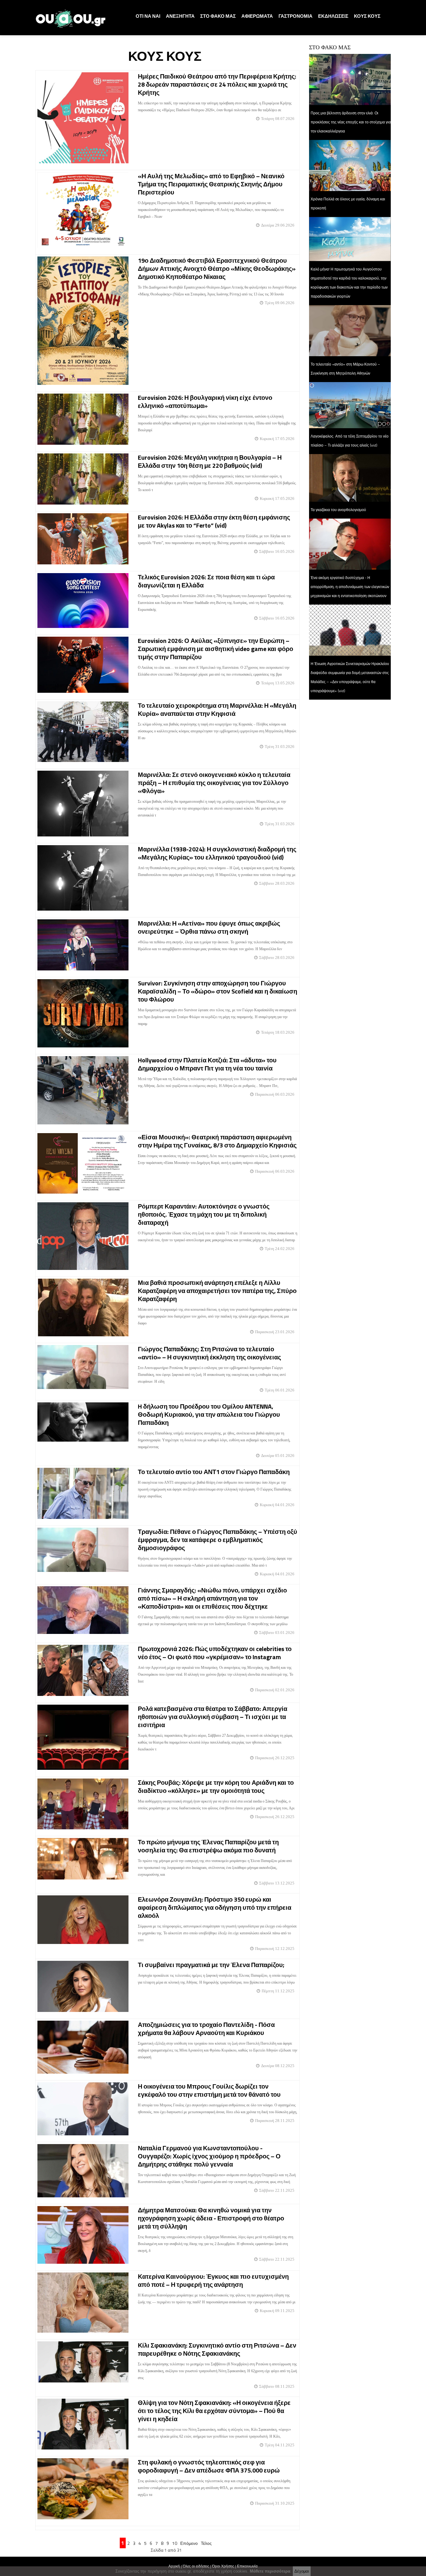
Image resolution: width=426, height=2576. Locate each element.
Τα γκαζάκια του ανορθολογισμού (338, 510)
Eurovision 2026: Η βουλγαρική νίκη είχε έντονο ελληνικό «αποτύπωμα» (205, 402)
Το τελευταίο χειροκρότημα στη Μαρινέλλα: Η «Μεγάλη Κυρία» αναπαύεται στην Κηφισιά (217, 709)
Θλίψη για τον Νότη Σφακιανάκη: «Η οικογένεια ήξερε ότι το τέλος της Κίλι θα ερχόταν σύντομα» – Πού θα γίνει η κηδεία (214, 2411)
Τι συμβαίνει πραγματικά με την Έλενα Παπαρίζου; (211, 1965)
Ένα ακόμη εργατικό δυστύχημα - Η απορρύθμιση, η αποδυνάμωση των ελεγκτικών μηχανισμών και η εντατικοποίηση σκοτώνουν (350, 587)
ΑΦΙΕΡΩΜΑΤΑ (257, 16)
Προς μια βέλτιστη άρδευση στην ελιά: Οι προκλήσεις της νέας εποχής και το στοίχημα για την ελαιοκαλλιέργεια (351, 122)
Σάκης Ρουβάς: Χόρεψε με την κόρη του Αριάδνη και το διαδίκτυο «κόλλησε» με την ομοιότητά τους (216, 1786)
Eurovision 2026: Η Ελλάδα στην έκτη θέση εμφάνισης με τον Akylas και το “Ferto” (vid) (214, 521)
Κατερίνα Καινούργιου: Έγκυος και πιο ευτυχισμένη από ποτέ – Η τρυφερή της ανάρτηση (213, 2280)
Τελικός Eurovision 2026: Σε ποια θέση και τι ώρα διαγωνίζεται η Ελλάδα (206, 581)
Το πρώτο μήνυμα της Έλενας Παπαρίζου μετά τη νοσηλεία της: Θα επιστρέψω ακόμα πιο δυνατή (208, 1846)
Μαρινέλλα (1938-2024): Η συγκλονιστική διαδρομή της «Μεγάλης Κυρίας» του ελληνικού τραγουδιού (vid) (217, 853)
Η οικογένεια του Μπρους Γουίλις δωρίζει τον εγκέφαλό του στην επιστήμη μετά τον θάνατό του (209, 2090)
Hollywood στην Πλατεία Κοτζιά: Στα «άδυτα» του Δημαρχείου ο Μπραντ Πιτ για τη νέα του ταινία (207, 1064)
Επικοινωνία (247, 2566)
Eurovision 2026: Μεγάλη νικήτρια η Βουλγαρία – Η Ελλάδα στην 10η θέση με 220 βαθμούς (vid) (210, 461)
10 (175, 2543)
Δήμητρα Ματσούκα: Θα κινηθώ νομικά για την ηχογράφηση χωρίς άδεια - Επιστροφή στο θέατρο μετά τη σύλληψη (211, 2218)
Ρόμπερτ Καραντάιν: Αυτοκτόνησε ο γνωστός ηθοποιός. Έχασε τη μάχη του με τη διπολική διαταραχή (204, 1214)
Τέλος (206, 2543)
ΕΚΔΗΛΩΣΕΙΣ (333, 16)
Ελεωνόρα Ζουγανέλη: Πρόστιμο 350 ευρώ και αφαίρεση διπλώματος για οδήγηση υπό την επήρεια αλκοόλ (215, 1907)
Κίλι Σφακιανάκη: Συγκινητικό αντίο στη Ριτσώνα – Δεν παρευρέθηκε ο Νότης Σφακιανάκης (217, 2349)
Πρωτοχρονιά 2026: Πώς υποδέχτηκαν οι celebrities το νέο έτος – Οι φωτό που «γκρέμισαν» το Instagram (215, 1653)
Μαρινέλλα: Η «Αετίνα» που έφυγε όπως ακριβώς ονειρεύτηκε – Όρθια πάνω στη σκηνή (209, 927)
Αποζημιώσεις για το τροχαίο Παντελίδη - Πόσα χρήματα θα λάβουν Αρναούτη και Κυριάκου (206, 2029)
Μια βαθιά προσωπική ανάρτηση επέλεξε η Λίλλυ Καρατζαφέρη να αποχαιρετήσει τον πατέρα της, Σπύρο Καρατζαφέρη (217, 1291)
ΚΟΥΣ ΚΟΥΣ (367, 16)
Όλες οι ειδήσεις (196, 2566)
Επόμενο (189, 2543)
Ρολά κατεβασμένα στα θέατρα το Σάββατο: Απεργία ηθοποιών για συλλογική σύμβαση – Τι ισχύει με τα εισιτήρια (213, 1717)
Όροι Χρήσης (223, 2566)
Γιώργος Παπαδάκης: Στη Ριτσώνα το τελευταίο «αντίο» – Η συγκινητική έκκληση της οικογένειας (209, 1353)
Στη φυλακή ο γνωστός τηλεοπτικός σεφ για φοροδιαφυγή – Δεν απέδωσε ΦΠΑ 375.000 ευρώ (209, 2466)
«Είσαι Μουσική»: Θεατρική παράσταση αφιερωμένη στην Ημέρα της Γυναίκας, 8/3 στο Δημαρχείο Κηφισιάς (217, 1141)
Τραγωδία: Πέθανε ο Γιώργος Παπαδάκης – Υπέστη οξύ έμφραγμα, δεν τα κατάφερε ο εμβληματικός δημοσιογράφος (218, 1540)
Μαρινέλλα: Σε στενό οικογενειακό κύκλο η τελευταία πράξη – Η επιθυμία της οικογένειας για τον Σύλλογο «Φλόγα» (214, 783)
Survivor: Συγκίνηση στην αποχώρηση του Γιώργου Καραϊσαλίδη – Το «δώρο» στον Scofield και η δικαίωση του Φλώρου (218, 991)
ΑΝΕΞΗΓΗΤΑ (180, 16)
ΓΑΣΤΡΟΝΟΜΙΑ (295, 16)
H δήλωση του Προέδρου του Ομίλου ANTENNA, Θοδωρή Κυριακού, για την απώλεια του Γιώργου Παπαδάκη (209, 1414)
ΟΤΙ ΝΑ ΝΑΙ (148, 16)
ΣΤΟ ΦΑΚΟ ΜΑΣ (218, 16)
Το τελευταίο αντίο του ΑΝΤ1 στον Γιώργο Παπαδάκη (214, 1472)
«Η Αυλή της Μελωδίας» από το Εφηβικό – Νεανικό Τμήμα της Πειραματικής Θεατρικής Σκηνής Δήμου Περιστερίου (211, 184)
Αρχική (174, 2566)
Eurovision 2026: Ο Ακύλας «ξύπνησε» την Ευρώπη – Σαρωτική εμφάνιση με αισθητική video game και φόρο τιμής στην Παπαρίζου (215, 649)
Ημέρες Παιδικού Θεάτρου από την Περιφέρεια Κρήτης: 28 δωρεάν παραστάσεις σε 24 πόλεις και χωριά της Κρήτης (217, 84)
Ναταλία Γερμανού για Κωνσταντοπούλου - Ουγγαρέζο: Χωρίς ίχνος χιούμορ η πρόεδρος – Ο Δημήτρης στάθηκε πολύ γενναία (209, 2156)
